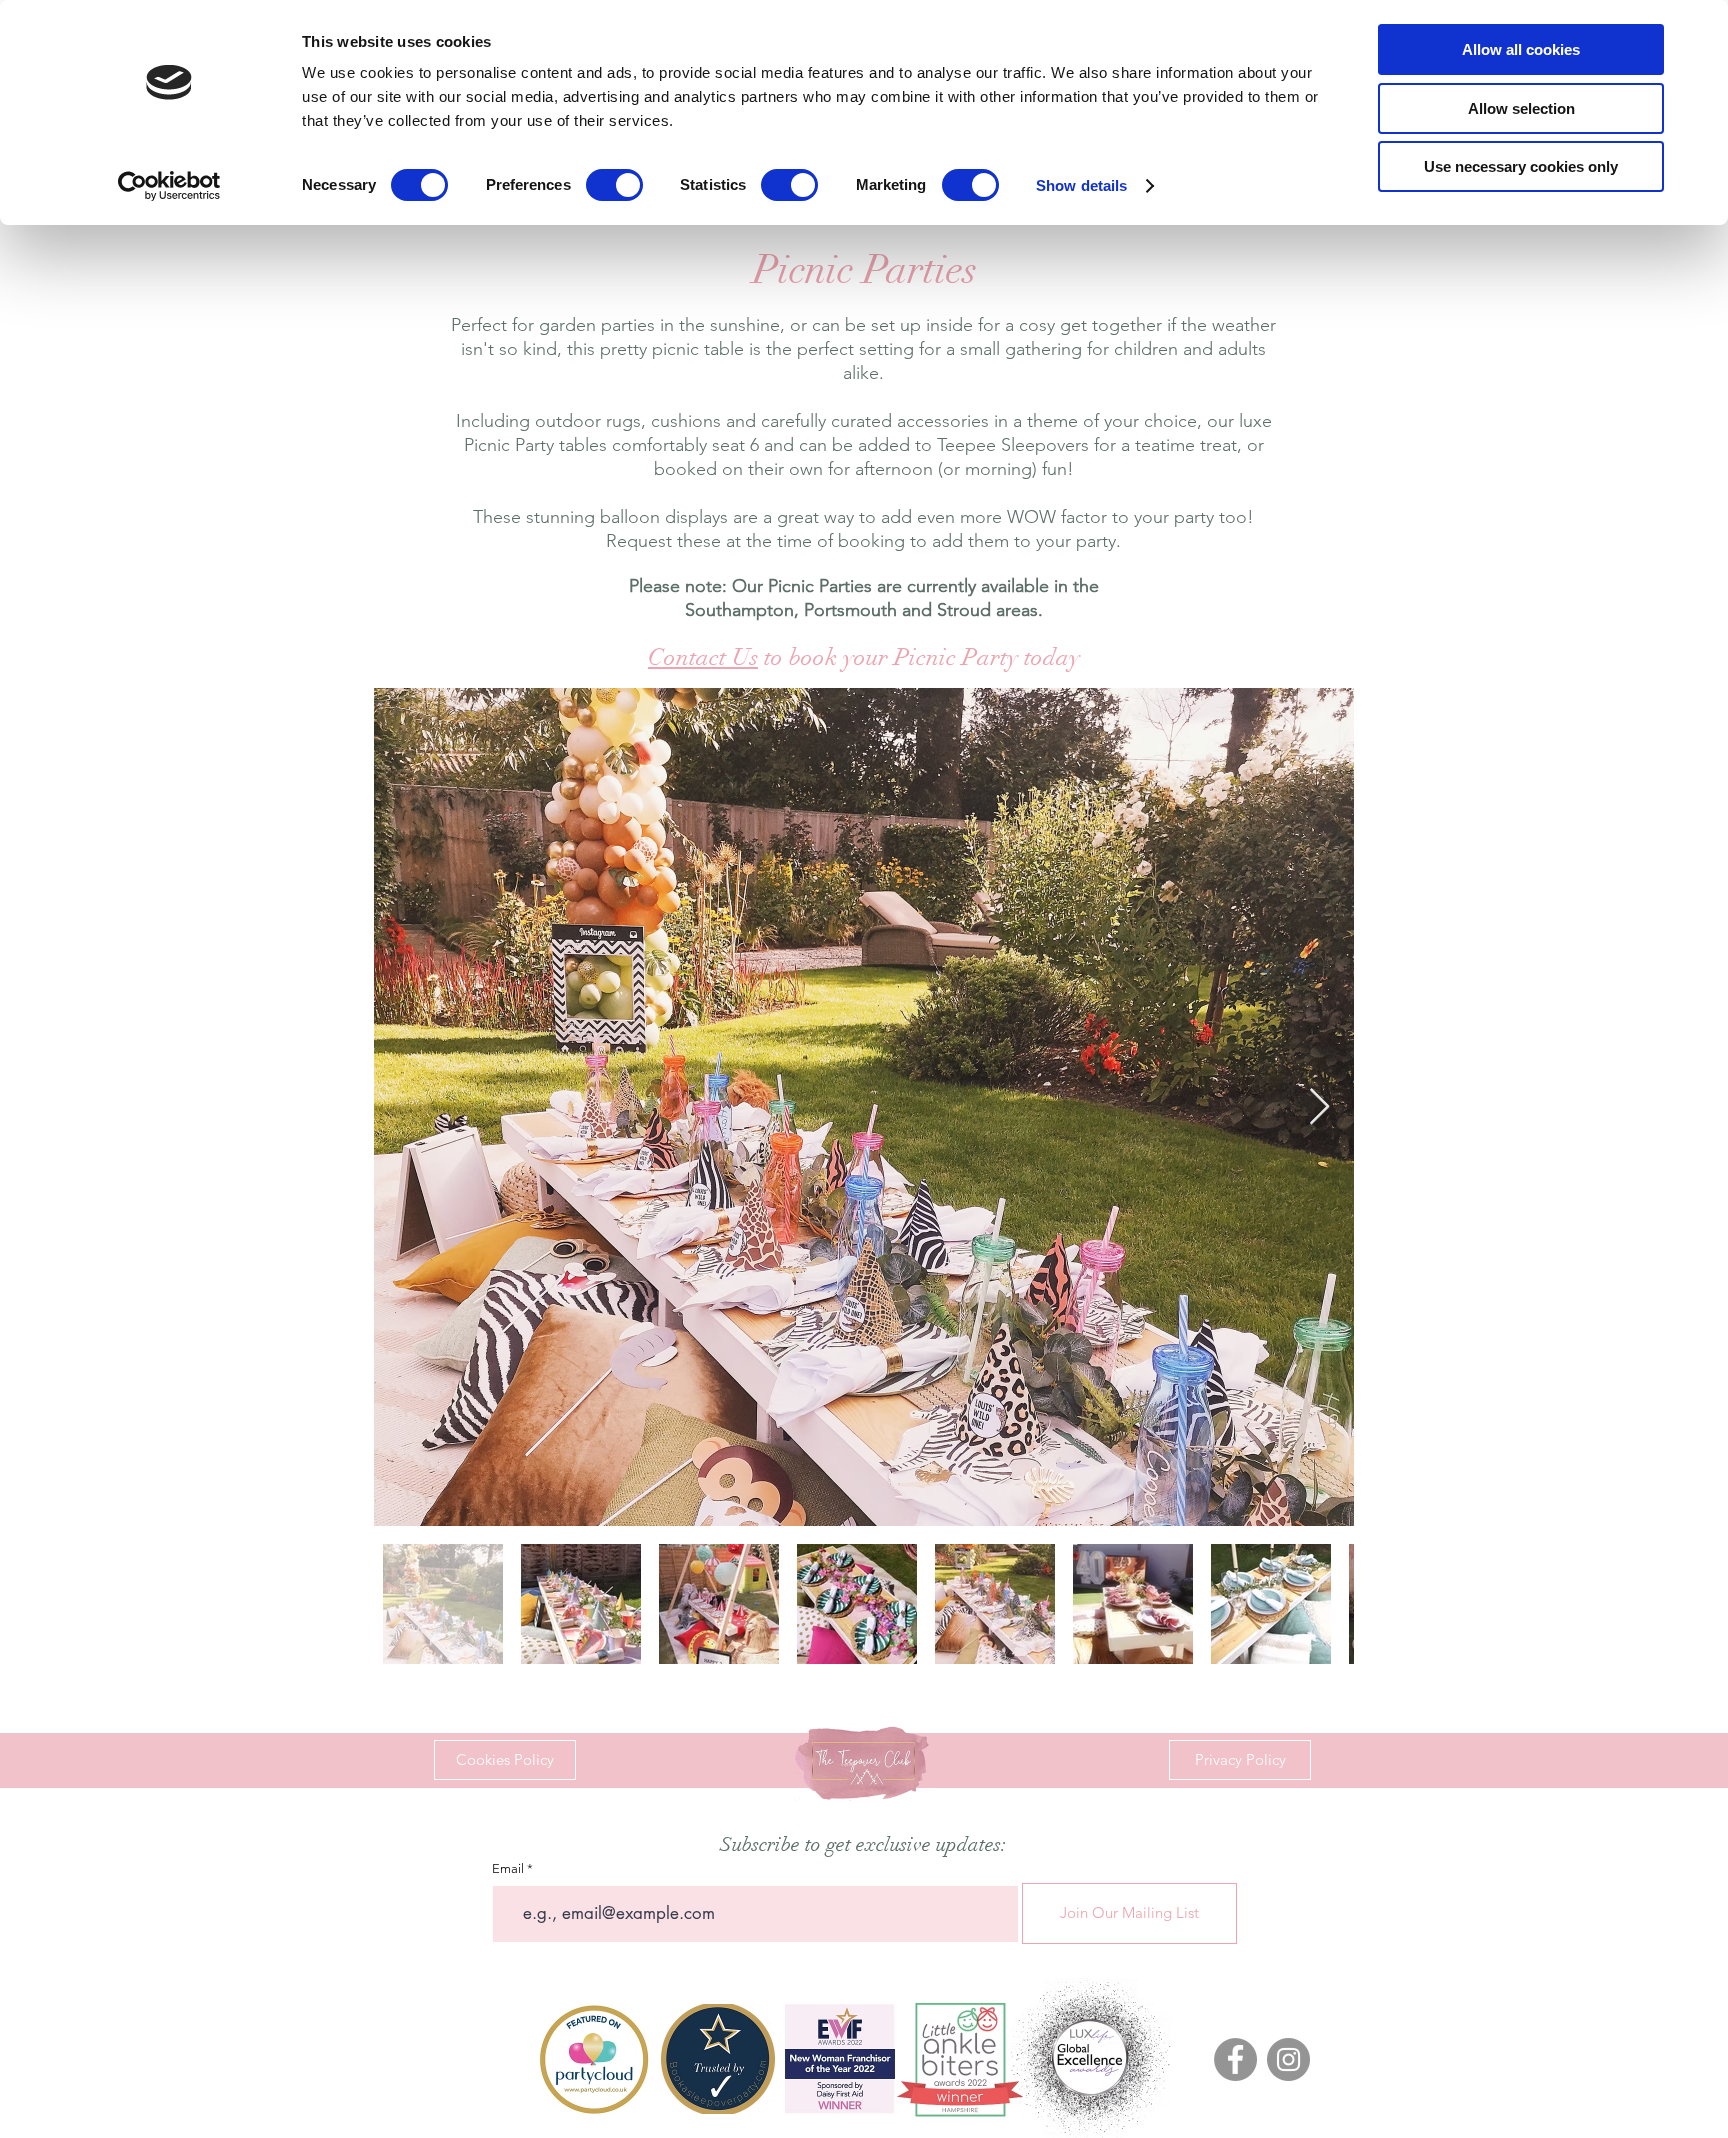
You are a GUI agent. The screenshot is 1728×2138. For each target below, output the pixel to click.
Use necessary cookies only (1521, 166)
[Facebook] (1235, 2059)
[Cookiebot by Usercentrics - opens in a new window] (169, 186)
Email (508, 1868)
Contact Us (703, 657)
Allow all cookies (1521, 49)
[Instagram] (1288, 2059)
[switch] (614, 185)
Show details (1081, 185)
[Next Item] (1319, 1107)
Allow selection (1521, 108)
